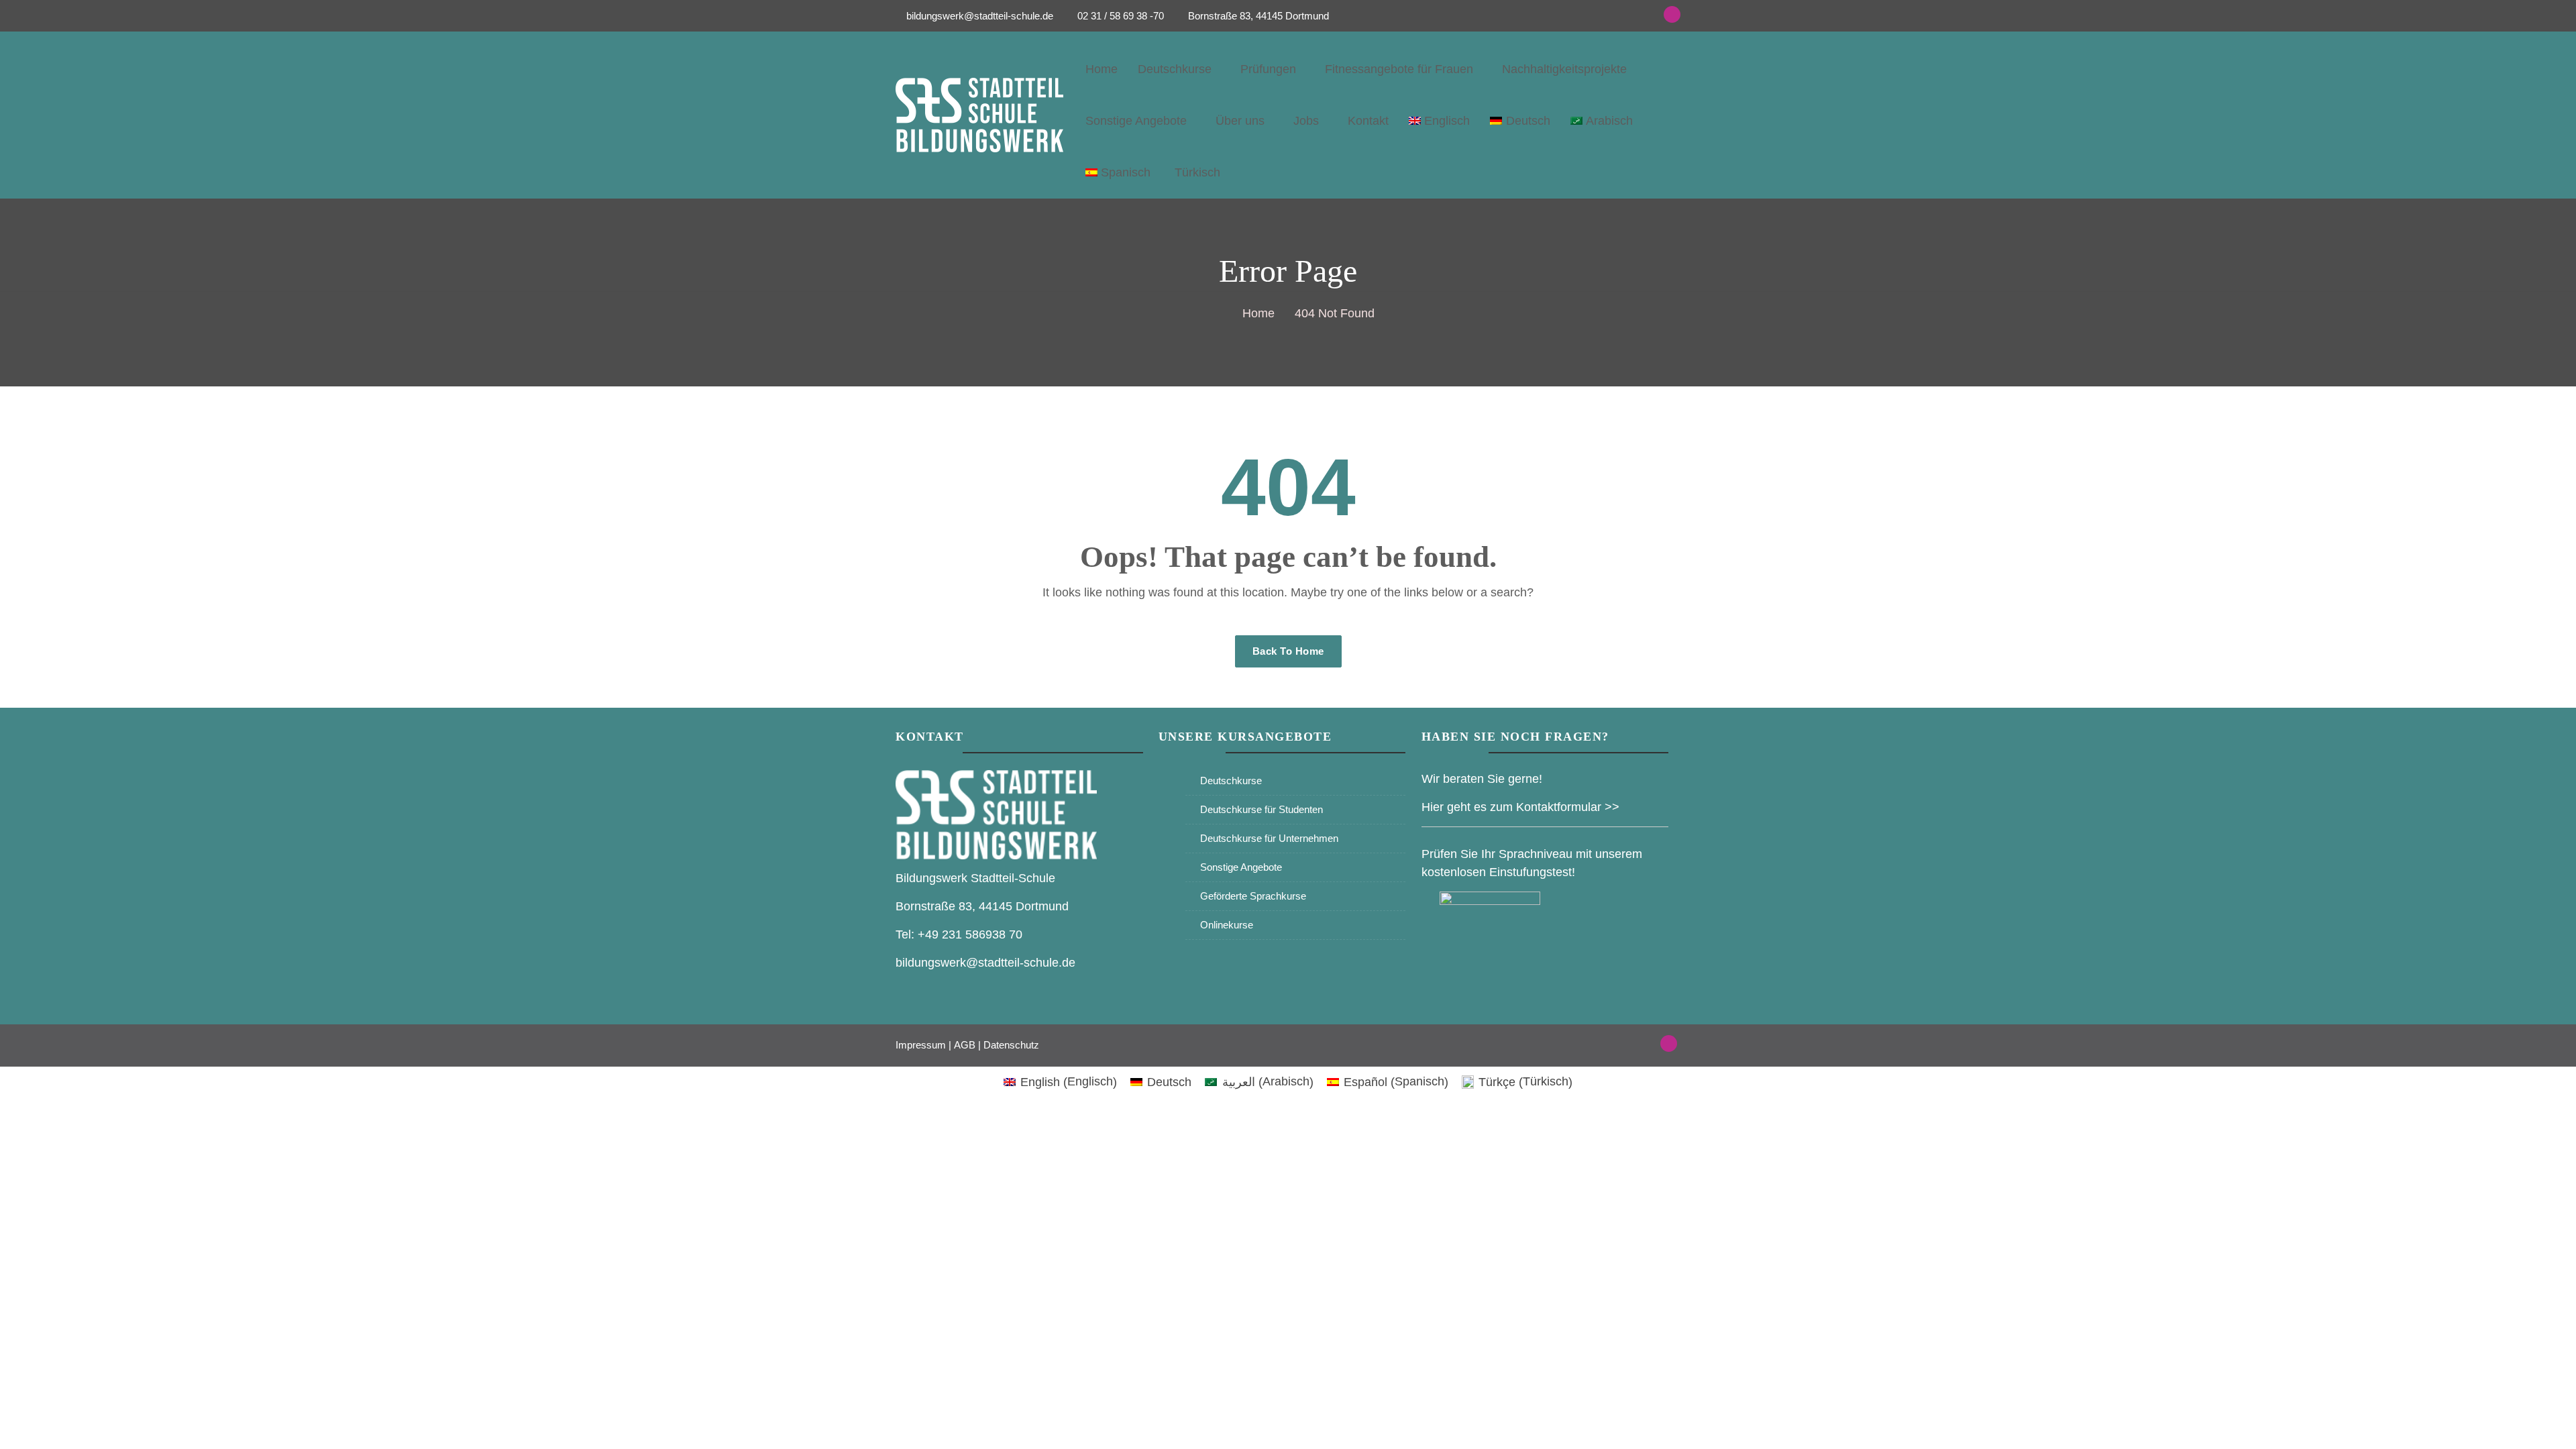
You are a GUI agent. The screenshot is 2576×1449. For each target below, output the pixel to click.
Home (1102, 69)
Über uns (1240, 121)
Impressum (921, 1045)
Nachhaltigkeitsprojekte (1564, 69)
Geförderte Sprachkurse (1253, 896)
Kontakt (1368, 121)
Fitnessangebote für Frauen (1399, 69)
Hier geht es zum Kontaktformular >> (1520, 807)
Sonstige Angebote (1136, 121)
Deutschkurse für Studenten (1262, 809)
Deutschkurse (1175, 69)
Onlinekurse (1227, 925)
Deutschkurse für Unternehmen (1269, 838)
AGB (965, 1045)
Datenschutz (1011, 1045)
